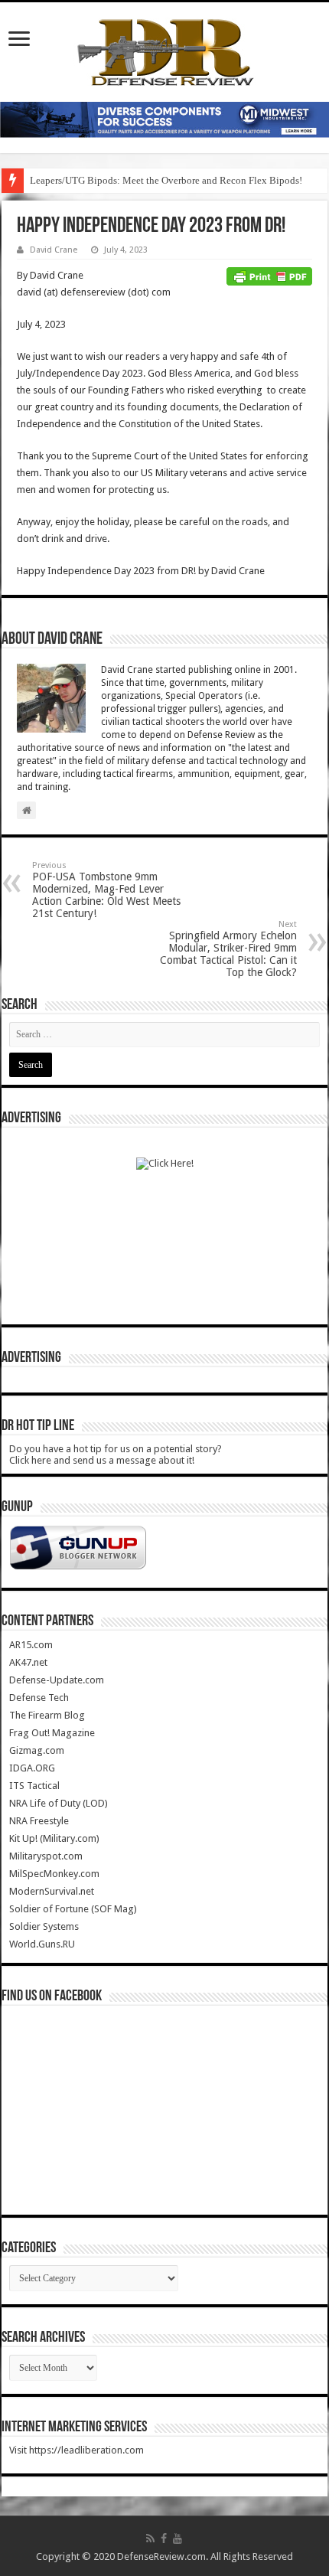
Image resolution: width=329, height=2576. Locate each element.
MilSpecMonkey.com (54, 1874)
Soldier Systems (44, 1926)
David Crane (54, 250)
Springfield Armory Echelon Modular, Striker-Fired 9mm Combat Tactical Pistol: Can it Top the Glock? (228, 949)
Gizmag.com (37, 1750)
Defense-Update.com (57, 1680)
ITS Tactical (34, 1786)
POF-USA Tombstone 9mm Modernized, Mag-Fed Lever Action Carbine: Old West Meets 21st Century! (106, 890)
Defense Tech (39, 1698)
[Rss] (150, 2538)
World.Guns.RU (42, 1944)
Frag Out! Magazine (52, 1733)
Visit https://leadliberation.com (77, 2450)
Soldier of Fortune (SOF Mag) (73, 1909)
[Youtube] (178, 2538)
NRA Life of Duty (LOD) (59, 1803)
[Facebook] (164, 2538)
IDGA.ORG (32, 1768)
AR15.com (31, 1645)
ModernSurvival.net (52, 1891)
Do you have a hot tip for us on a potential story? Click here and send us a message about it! (116, 1455)
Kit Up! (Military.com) (54, 1838)
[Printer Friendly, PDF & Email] (269, 276)
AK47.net (28, 1662)
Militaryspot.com (46, 1856)
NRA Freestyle (39, 1821)
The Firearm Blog (47, 1715)
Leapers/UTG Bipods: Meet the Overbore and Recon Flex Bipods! (166, 180)
